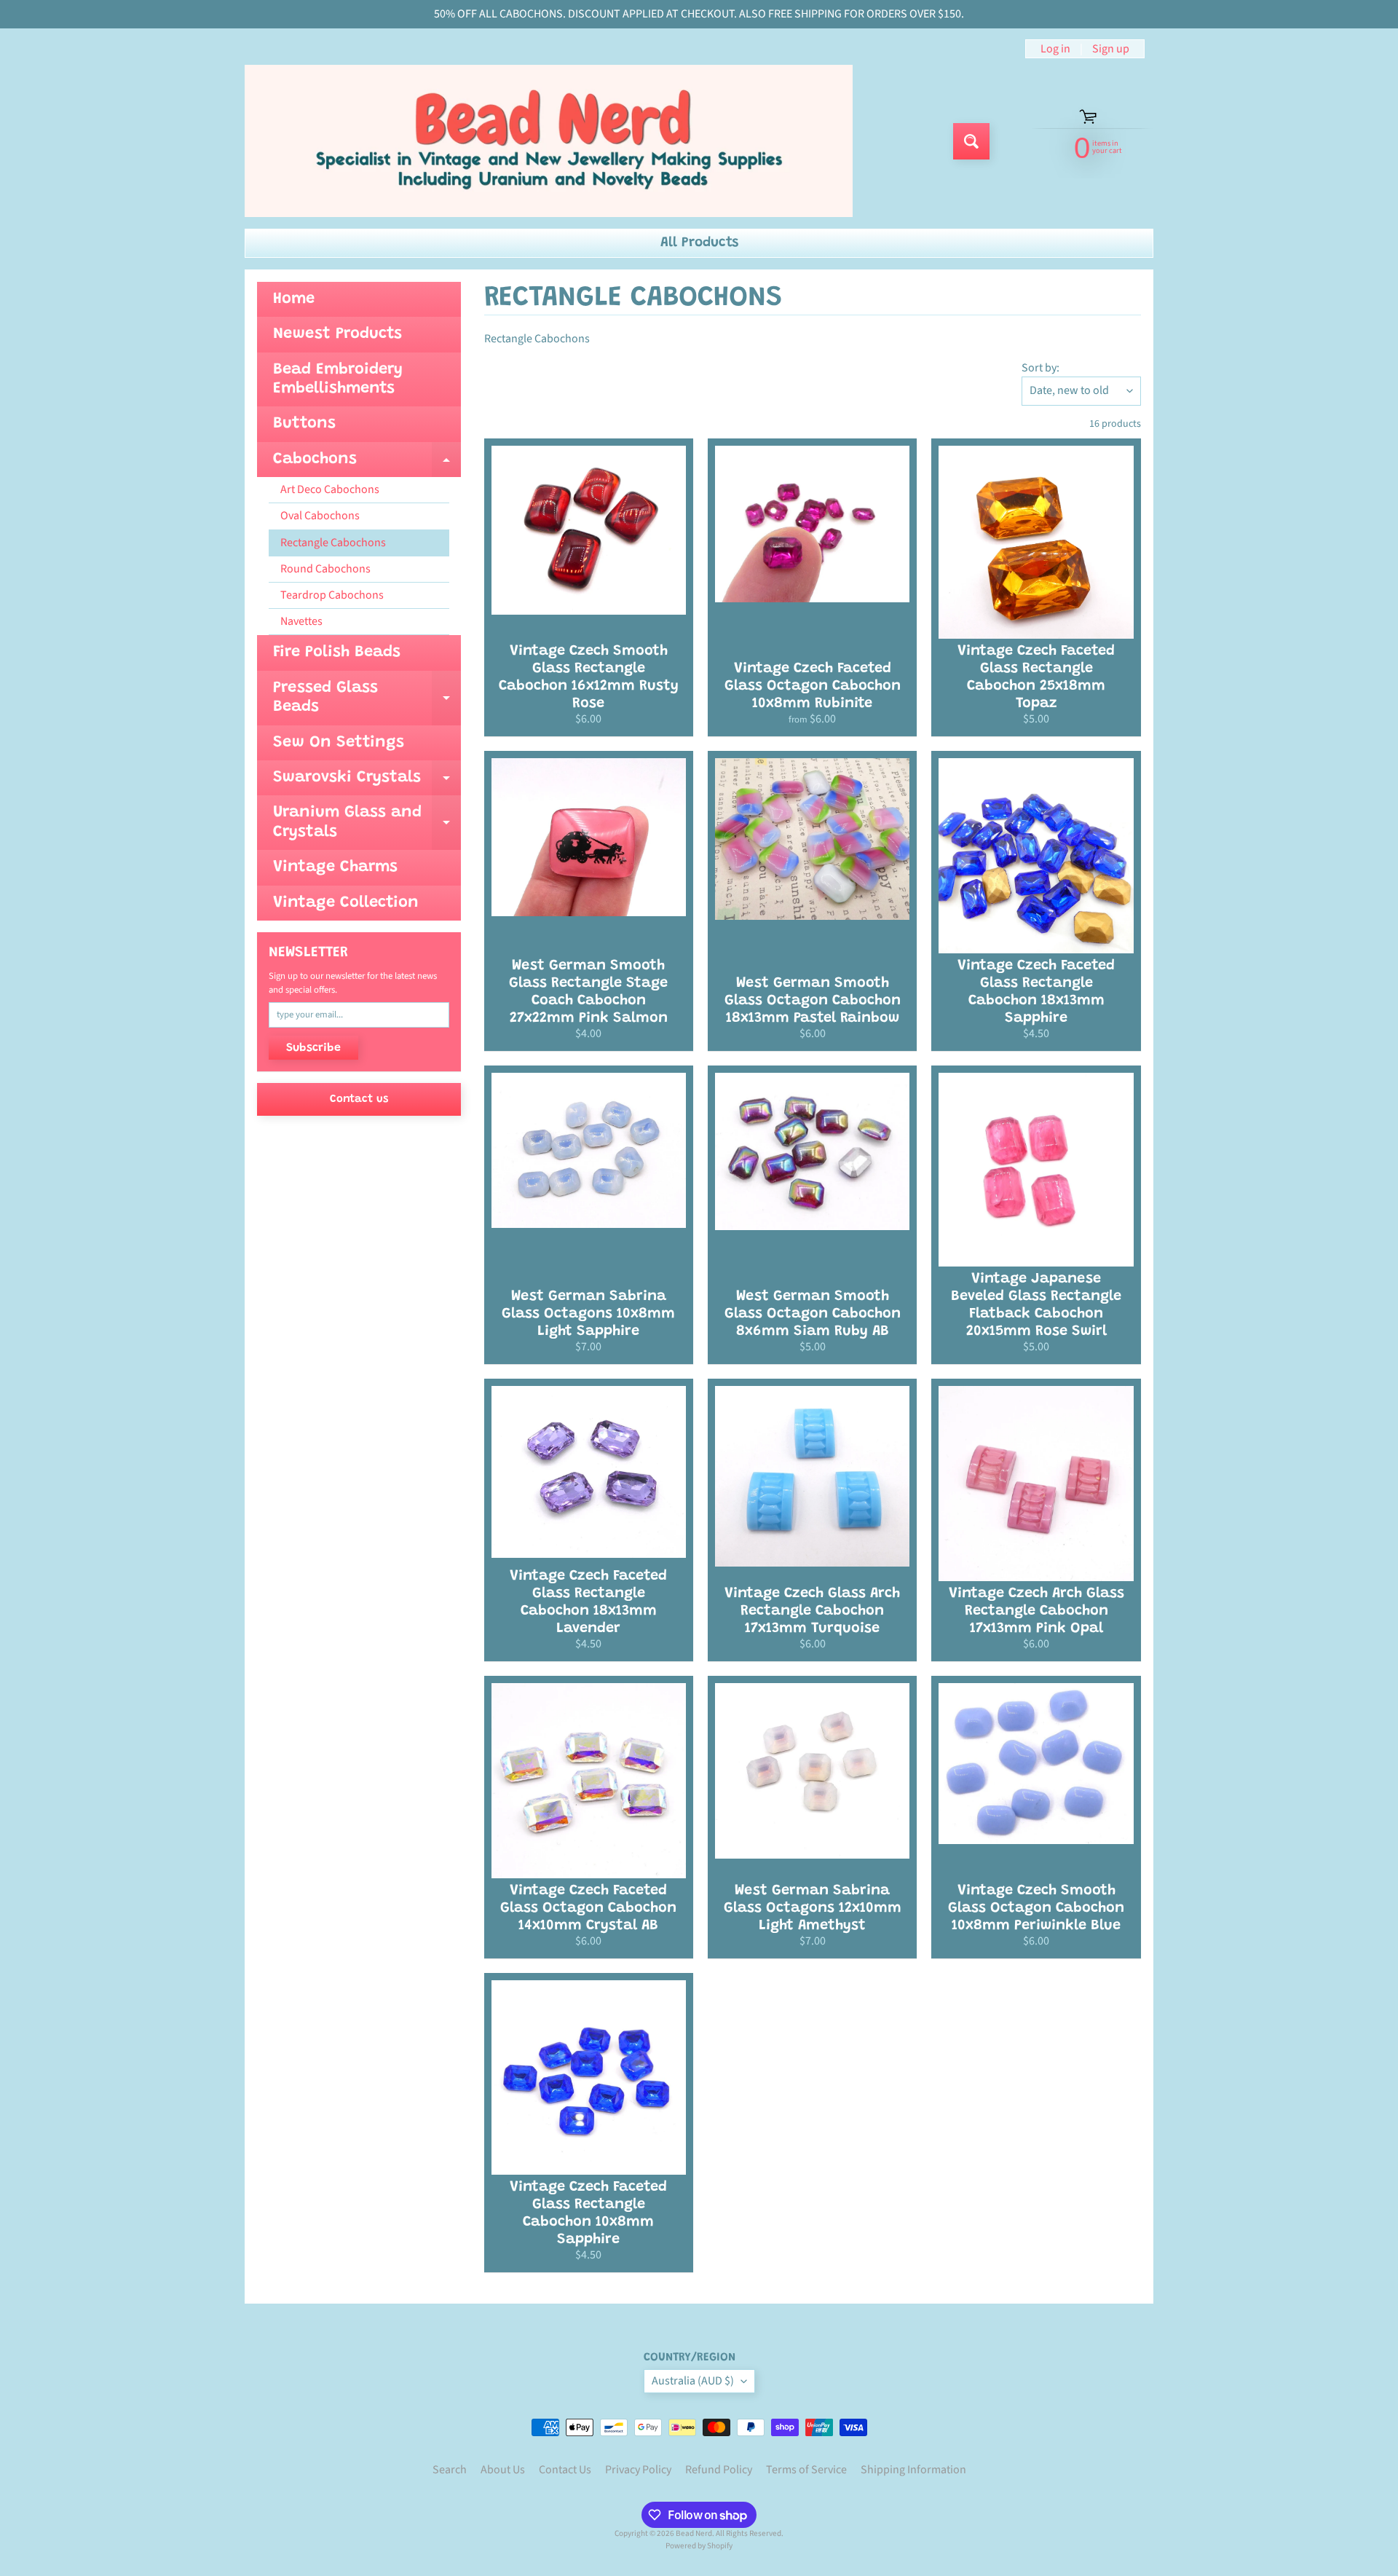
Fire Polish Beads (337, 653)
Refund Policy (719, 2470)
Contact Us (565, 2470)
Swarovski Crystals (367, 783)
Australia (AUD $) (693, 2381)
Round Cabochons (325, 569)
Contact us (359, 1099)
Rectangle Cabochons (333, 543)
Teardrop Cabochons (332, 595)
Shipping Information (913, 2470)
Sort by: (1040, 368)
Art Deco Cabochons (330, 489)
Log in (1055, 49)
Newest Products (337, 334)
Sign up (1111, 49)
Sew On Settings (339, 743)
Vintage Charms (335, 867)
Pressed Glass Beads (367, 698)
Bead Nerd (694, 2533)
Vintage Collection (346, 903)
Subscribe (313, 1048)
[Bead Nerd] (549, 141)
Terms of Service (806, 2470)
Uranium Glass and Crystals (367, 823)
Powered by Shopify (699, 2546)
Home (294, 299)
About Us (503, 2470)
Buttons (304, 424)
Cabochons (367, 464)
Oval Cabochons (320, 516)
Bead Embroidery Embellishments (338, 379)
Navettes (301, 621)
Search (450, 2470)
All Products (699, 243)
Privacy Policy (638, 2470)
